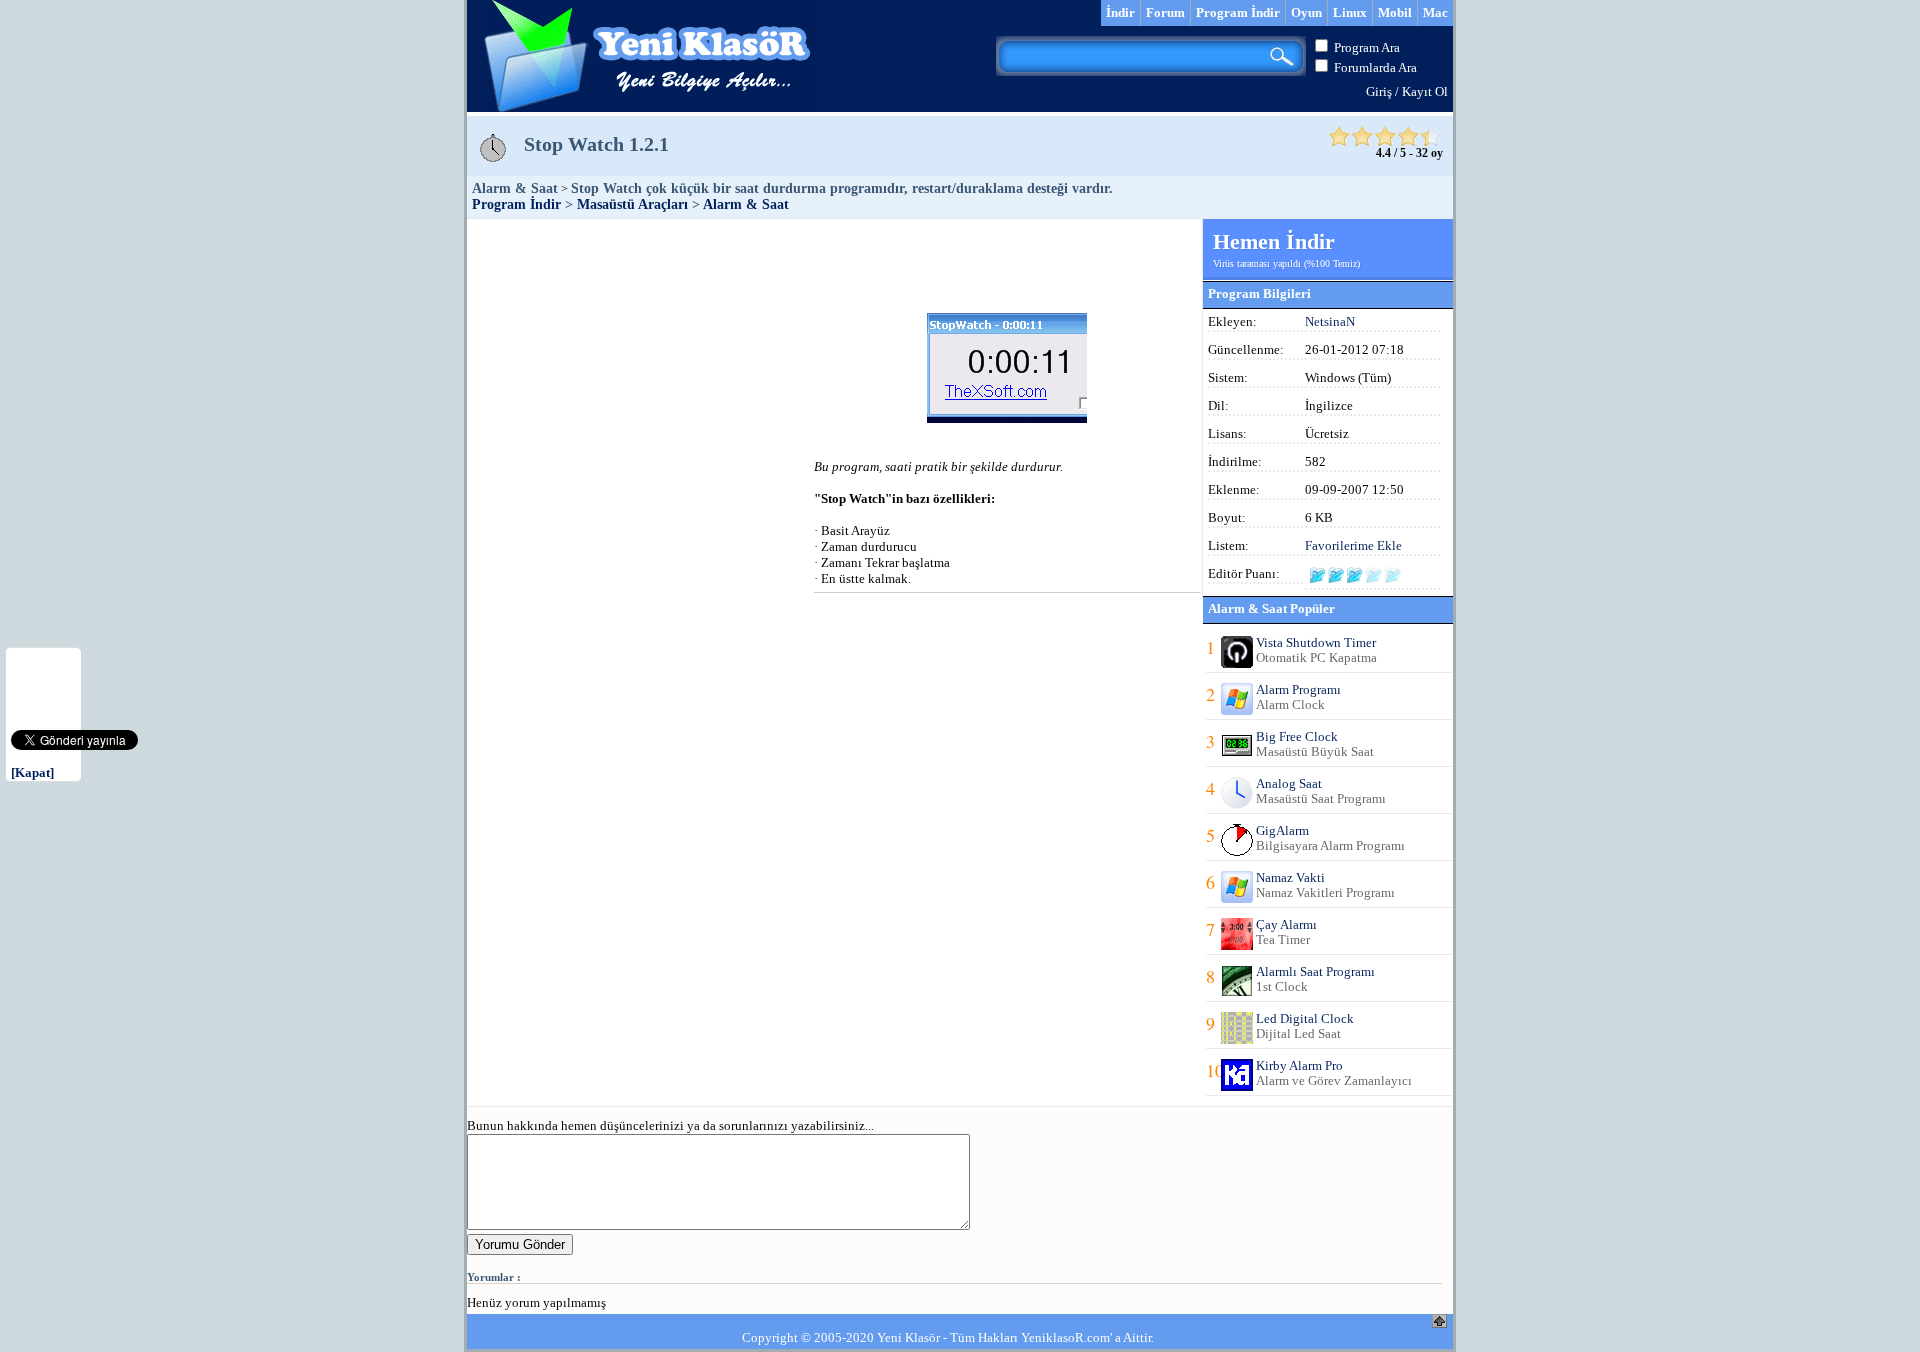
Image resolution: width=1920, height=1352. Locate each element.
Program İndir (1238, 12)
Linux (1350, 12)
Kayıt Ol (1425, 91)
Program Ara (1367, 47)
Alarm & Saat (746, 204)
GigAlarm (1282, 830)
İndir (1120, 12)
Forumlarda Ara (1375, 67)
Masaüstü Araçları (632, 204)
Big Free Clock (1297, 736)
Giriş (1379, 91)
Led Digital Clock (1305, 1018)
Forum (1165, 12)
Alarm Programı (1298, 689)
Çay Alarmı (1286, 924)
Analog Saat (1289, 783)
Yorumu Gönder (520, 1244)
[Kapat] (32, 772)
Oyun (1306, 12)
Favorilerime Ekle (1353, 545)
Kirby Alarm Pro (1299, 1065)
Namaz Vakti (1290, 877)
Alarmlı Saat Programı (1315, 971)
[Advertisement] (834, 264)
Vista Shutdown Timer (1316, 642)
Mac (1435, 12)
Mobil (1395, 12)
